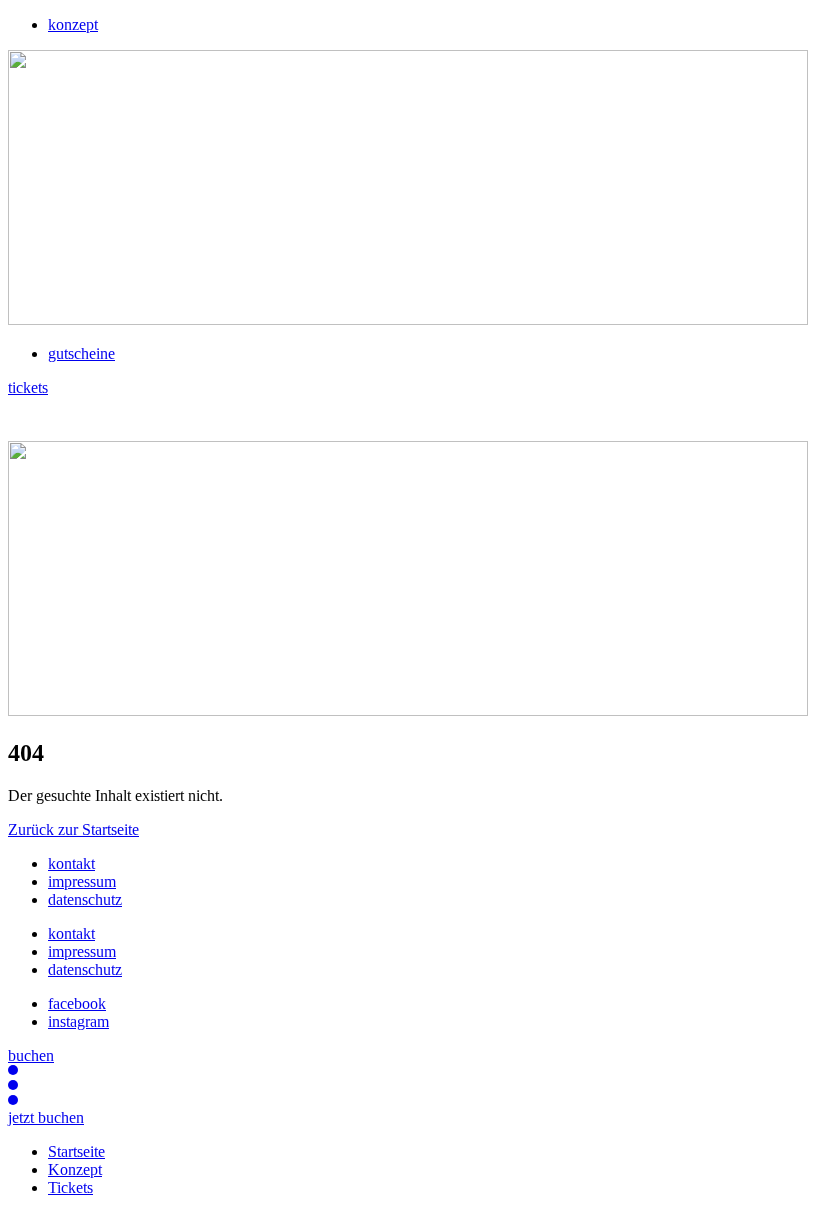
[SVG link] (410, 419)
